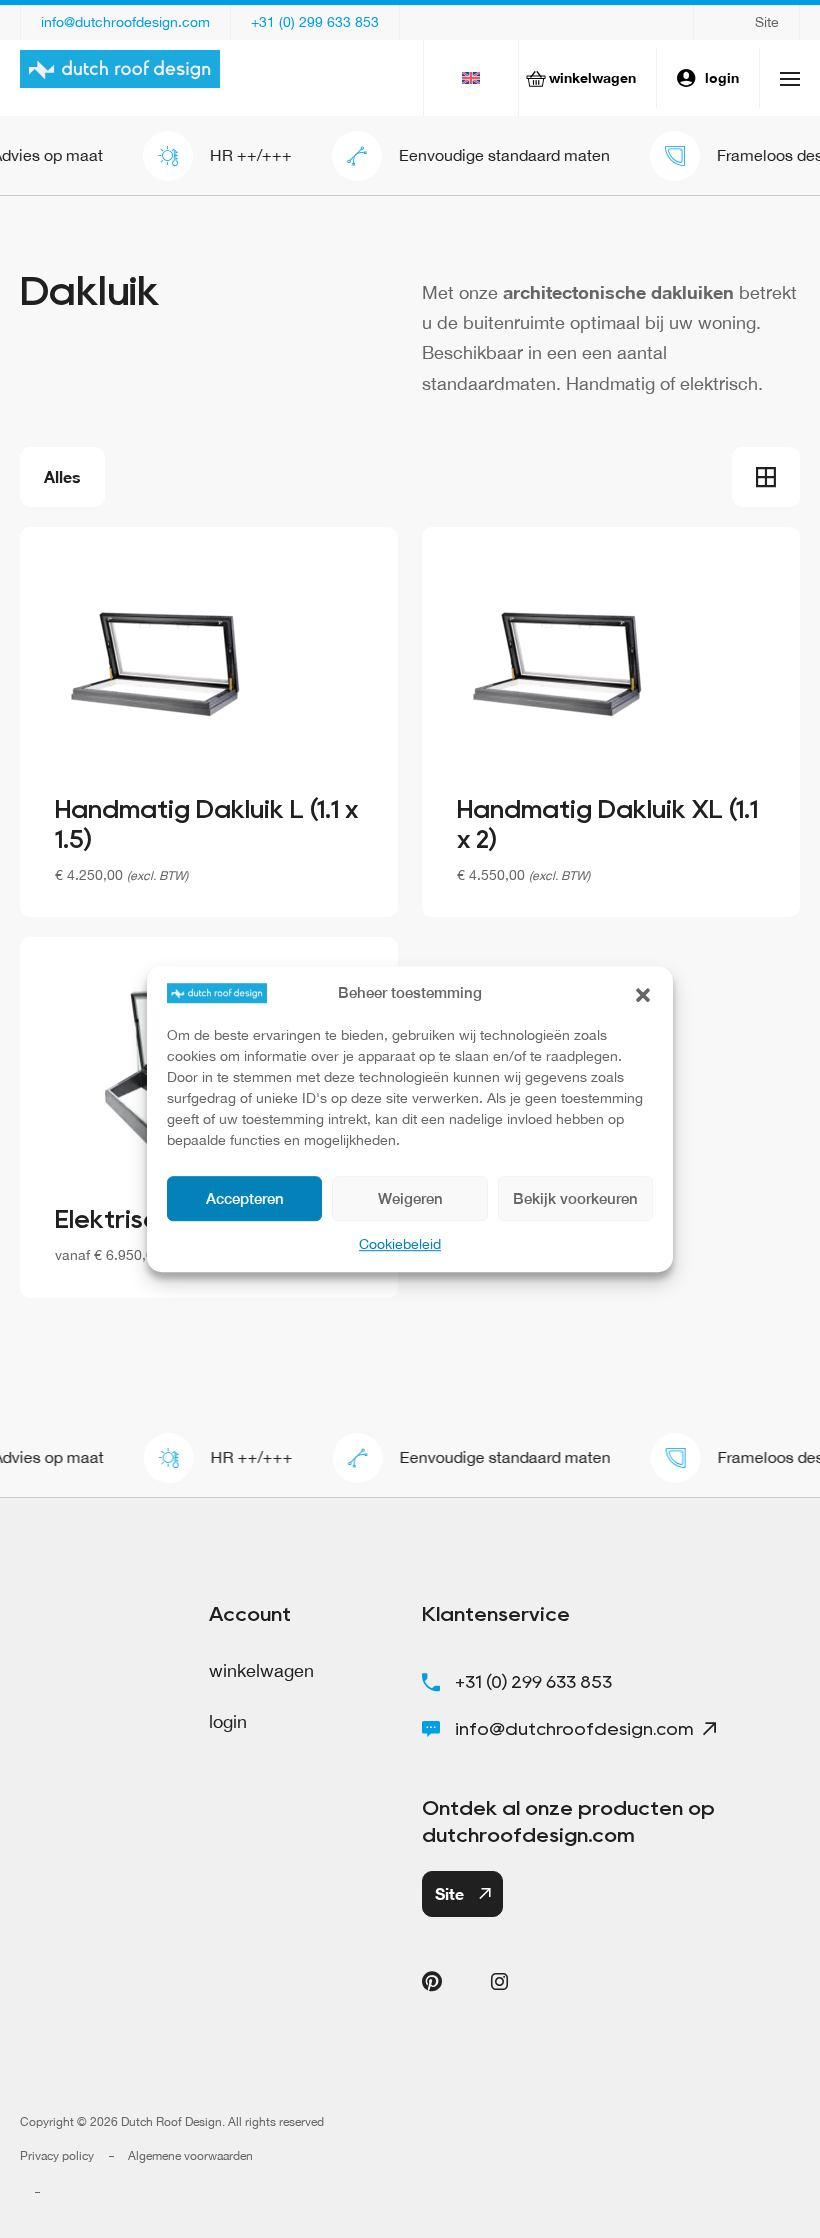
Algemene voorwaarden (190, 2156)
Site (767, 22)
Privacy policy (57, 2156)
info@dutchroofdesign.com (125, 22)
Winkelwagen (592, 77)
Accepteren (245, 1198)
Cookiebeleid (400, 1244)
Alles (62, 476)
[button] (643, 993)
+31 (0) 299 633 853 (315, 22)
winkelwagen (261, 1670)
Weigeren (410, 1198)
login (722, 77)
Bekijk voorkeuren (575, 1198)
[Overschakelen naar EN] (471, 78)
